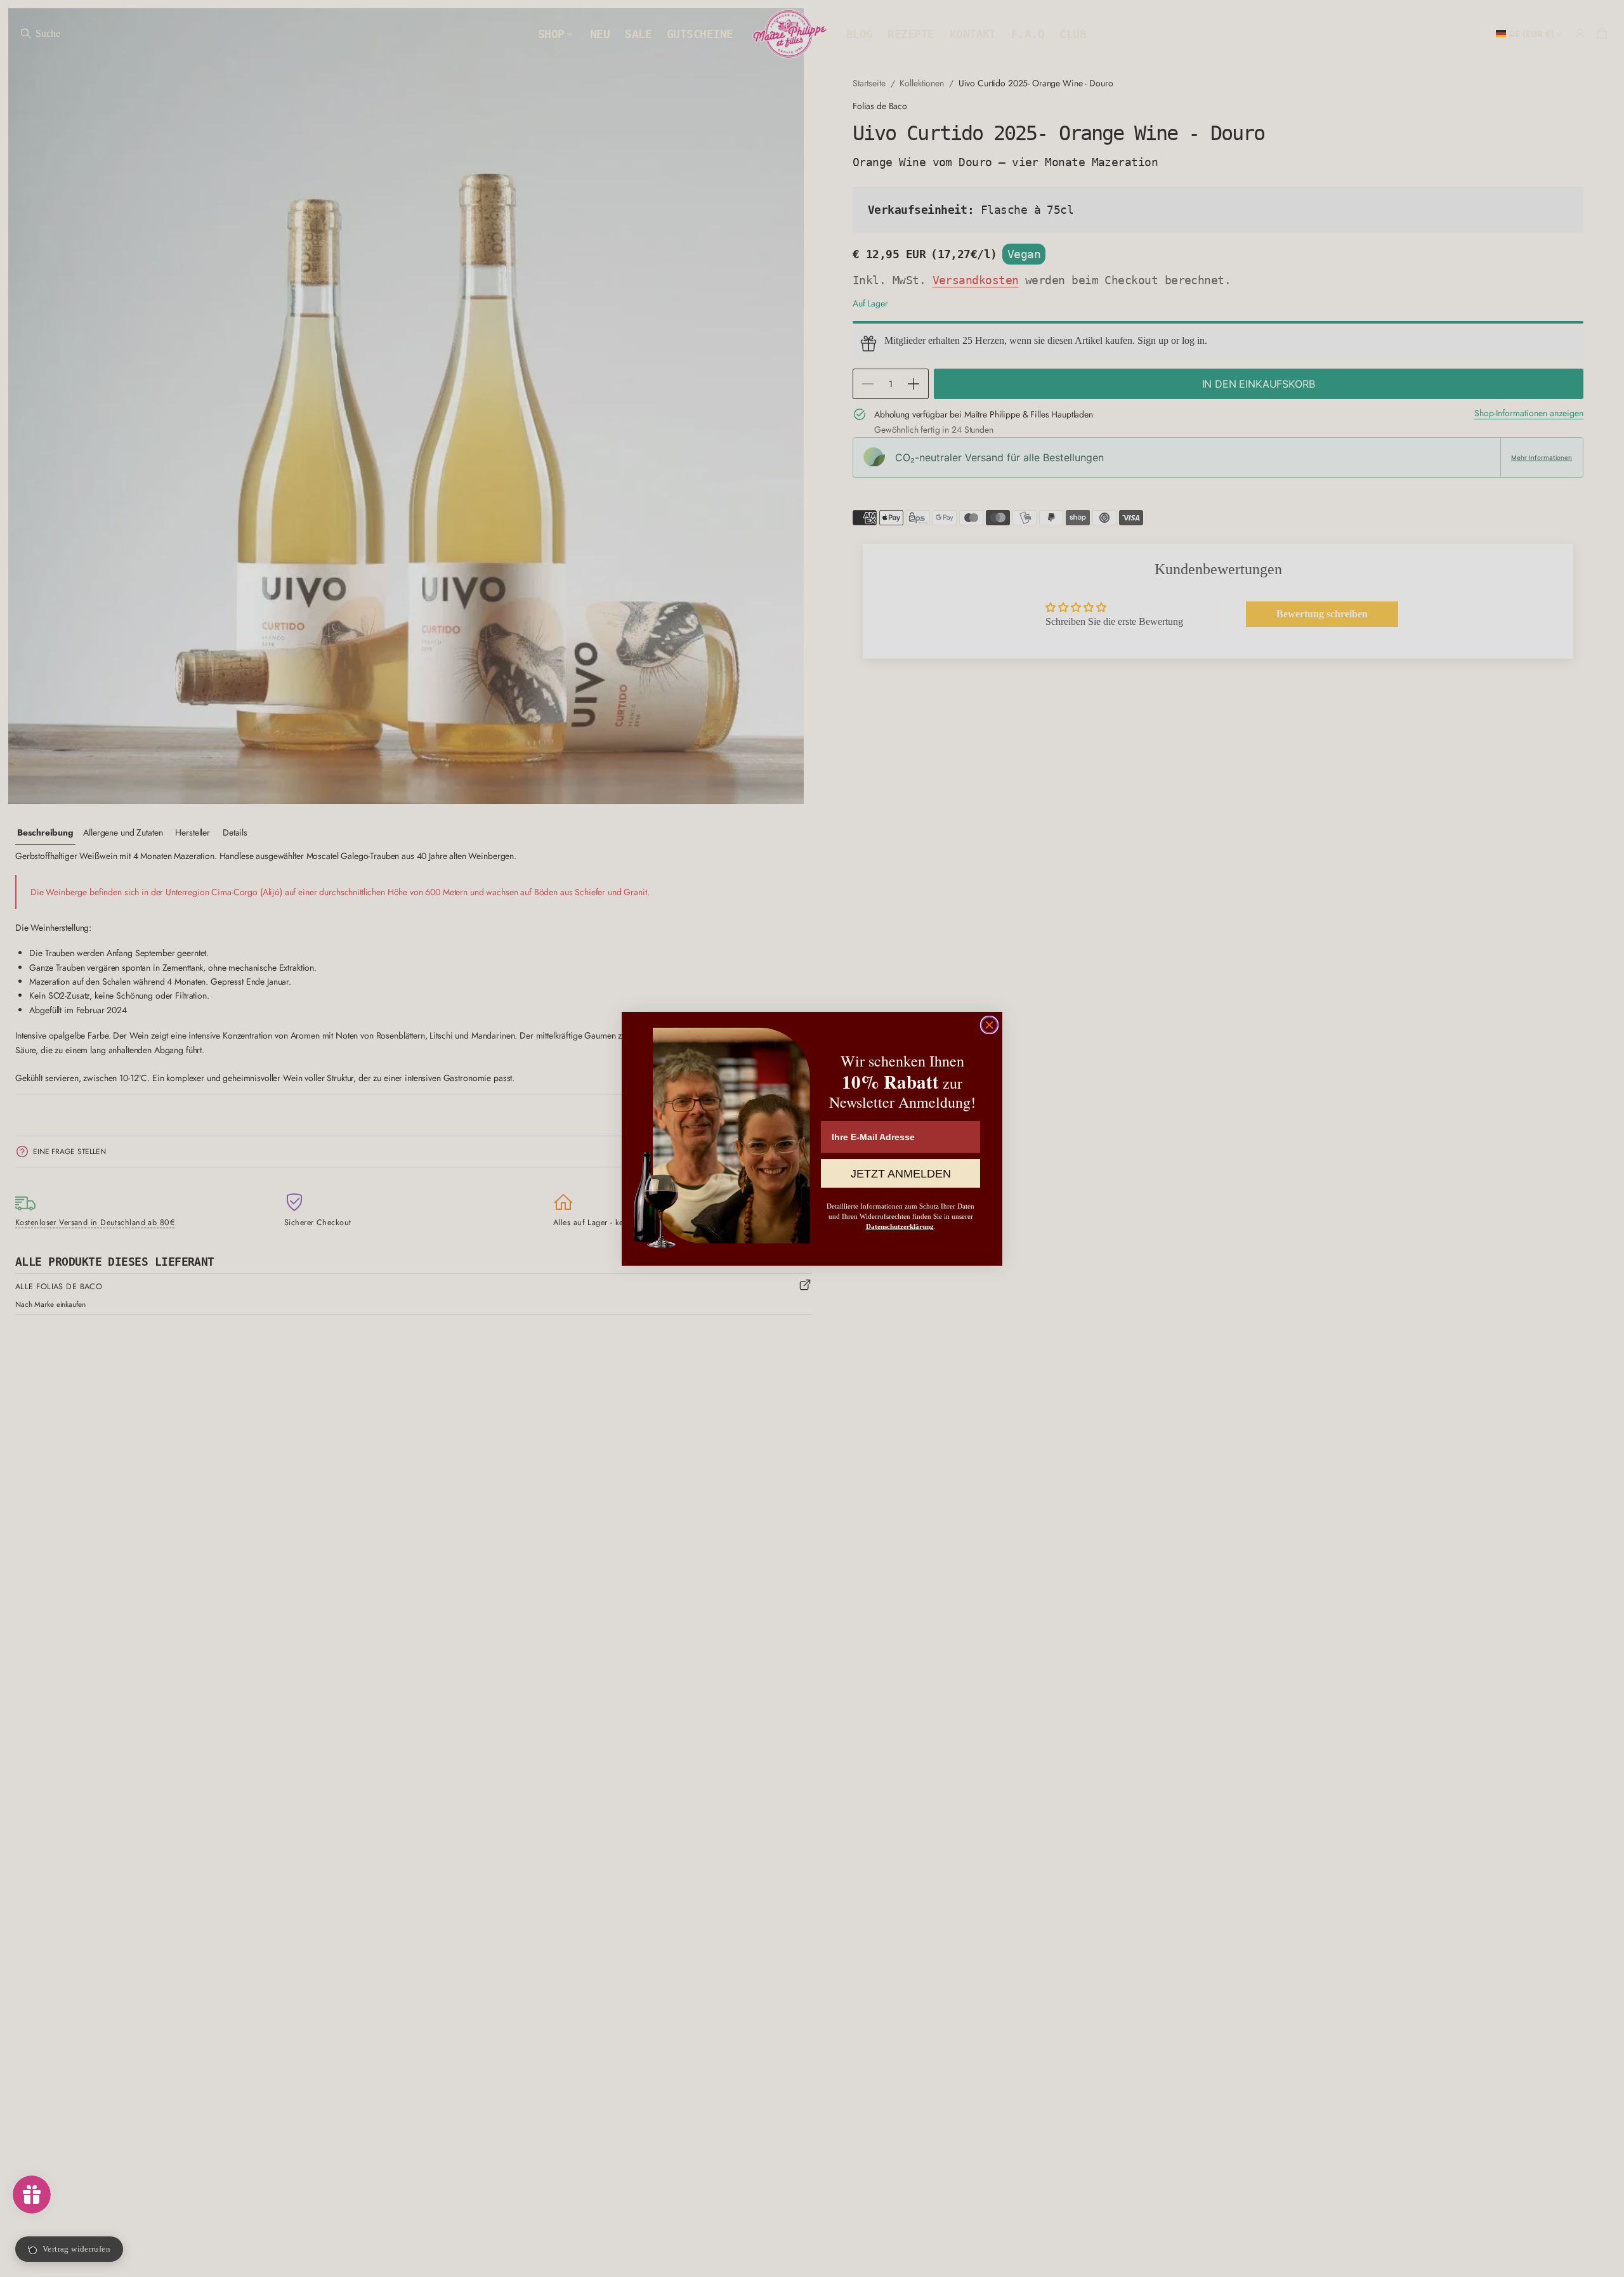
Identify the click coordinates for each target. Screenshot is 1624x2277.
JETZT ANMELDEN (901, 1173)
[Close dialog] (989, 1025)
